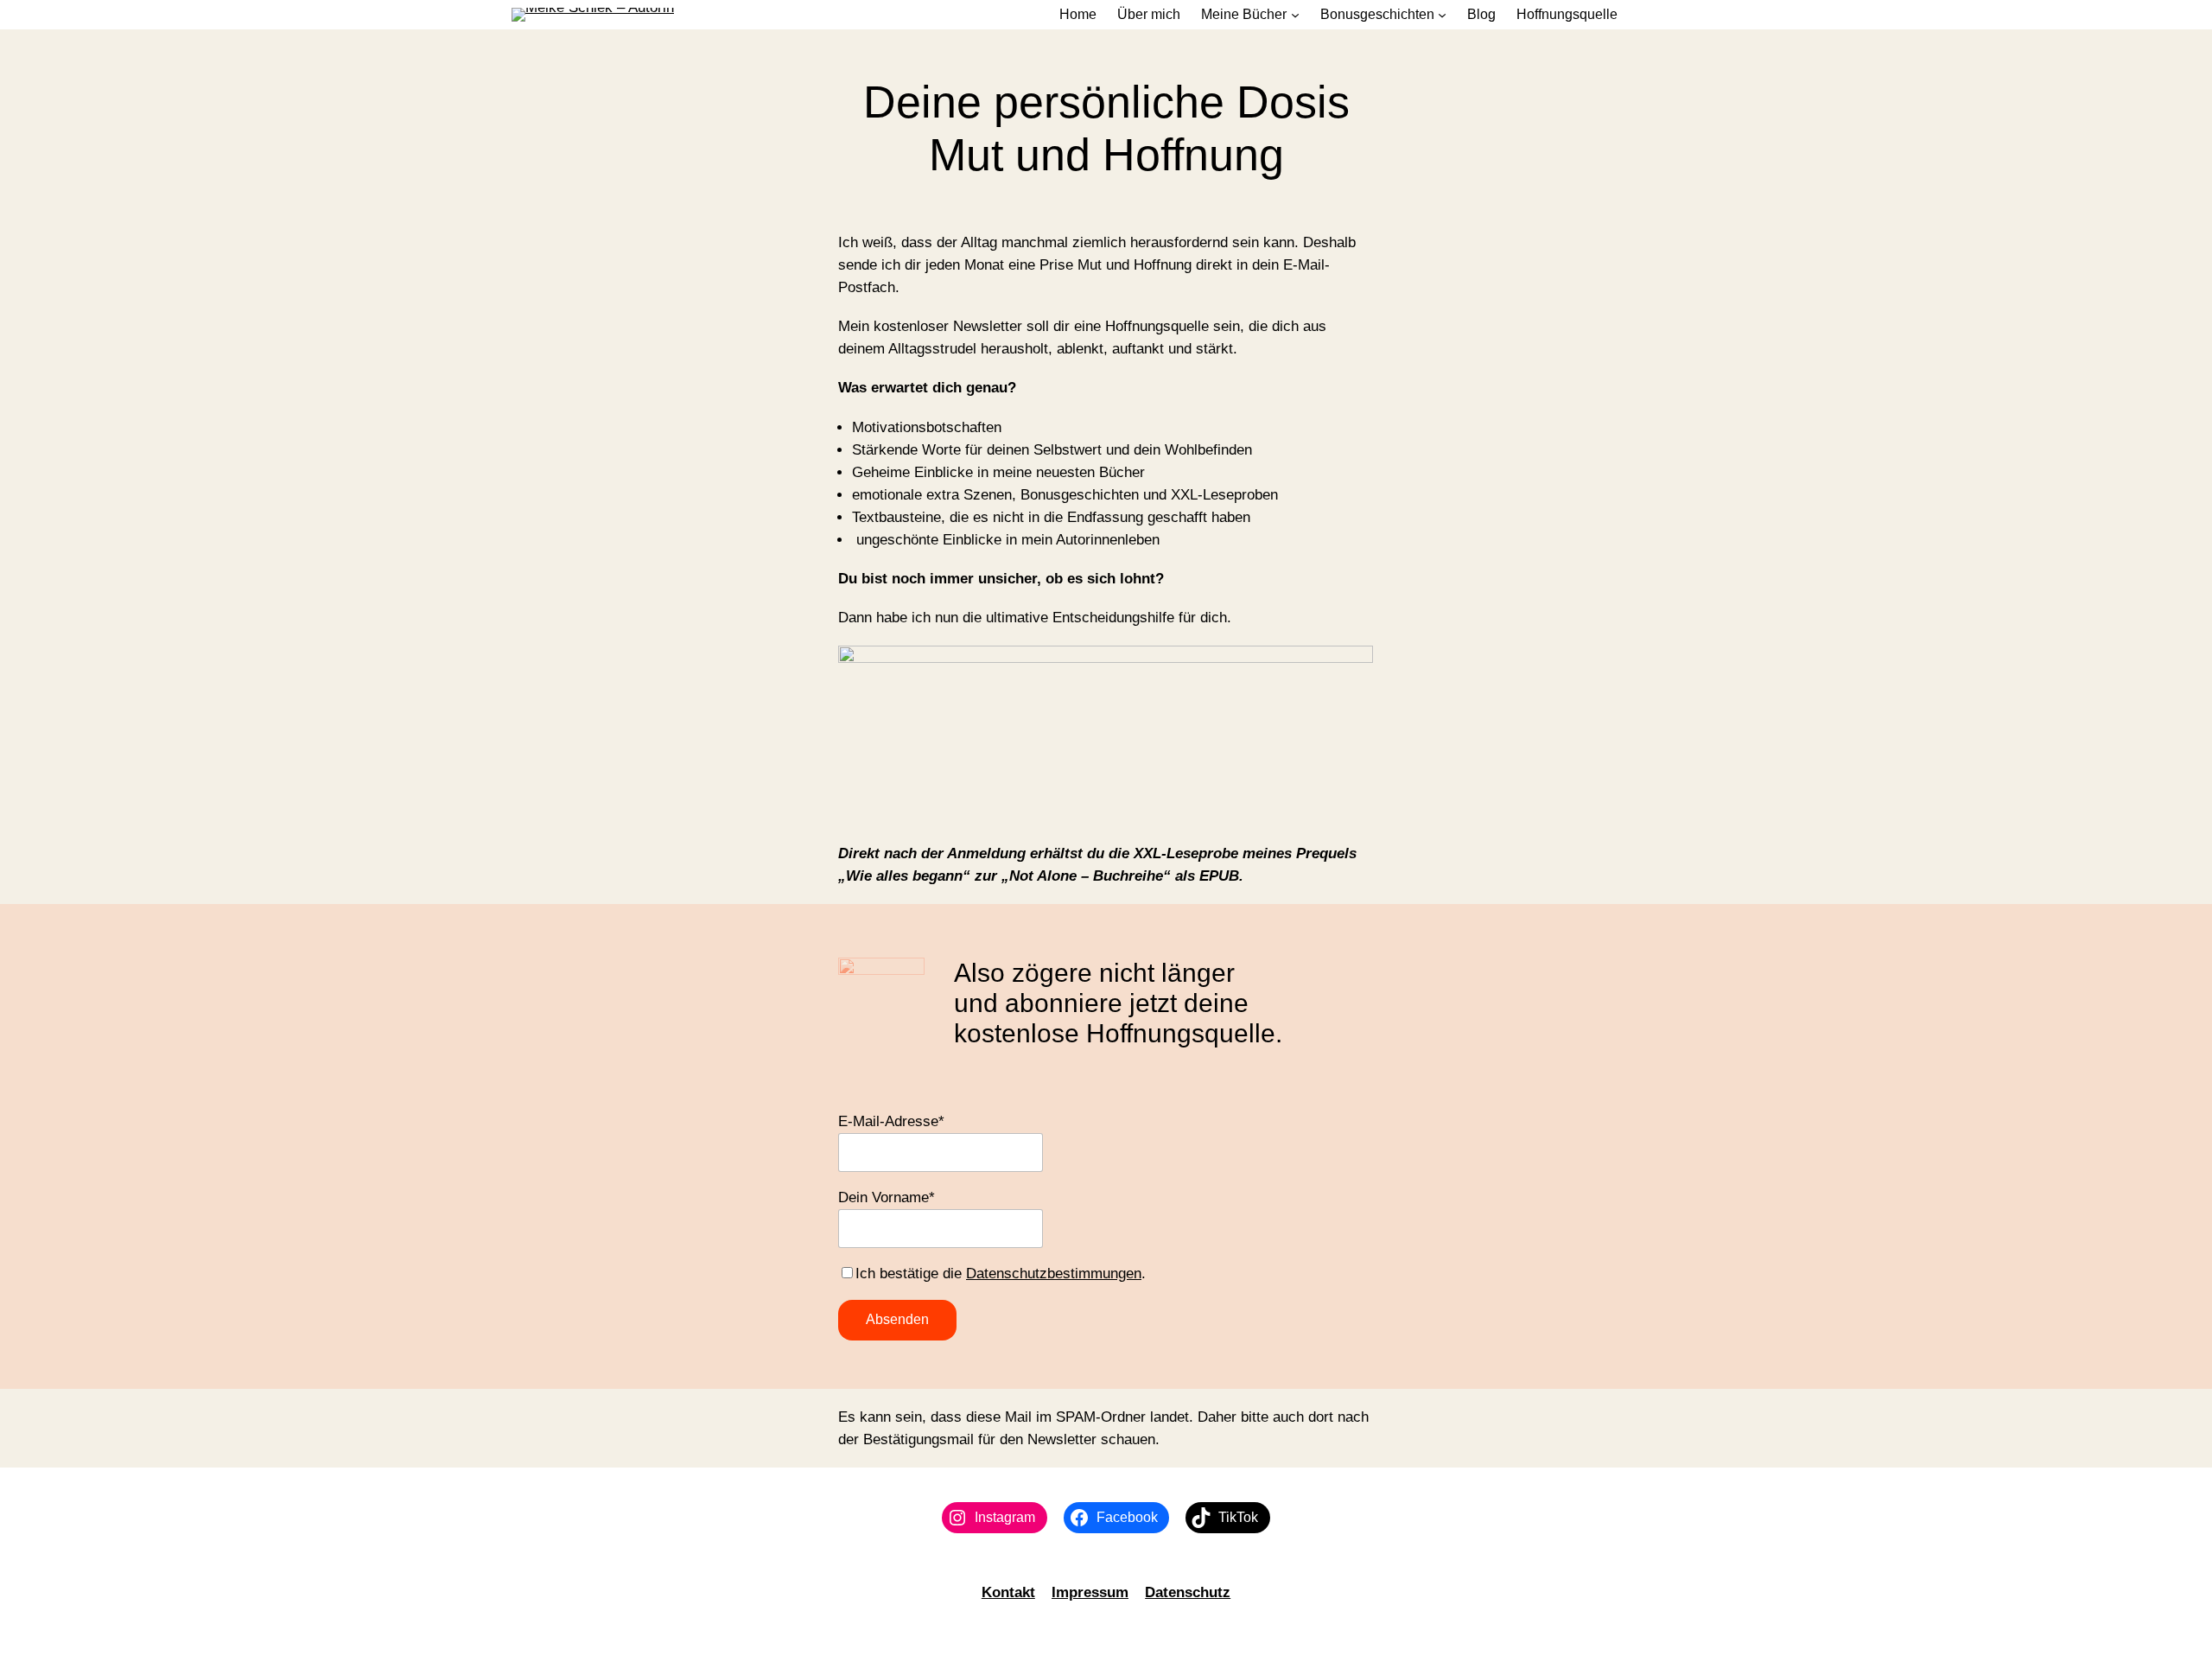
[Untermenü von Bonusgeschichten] (1442, 15)
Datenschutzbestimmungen (1054, 1274)
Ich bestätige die (911, 1274)
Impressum (1090, 1592)
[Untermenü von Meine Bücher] (1295, 15)
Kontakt (1008, 1592)
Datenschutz (1188, 1592)
